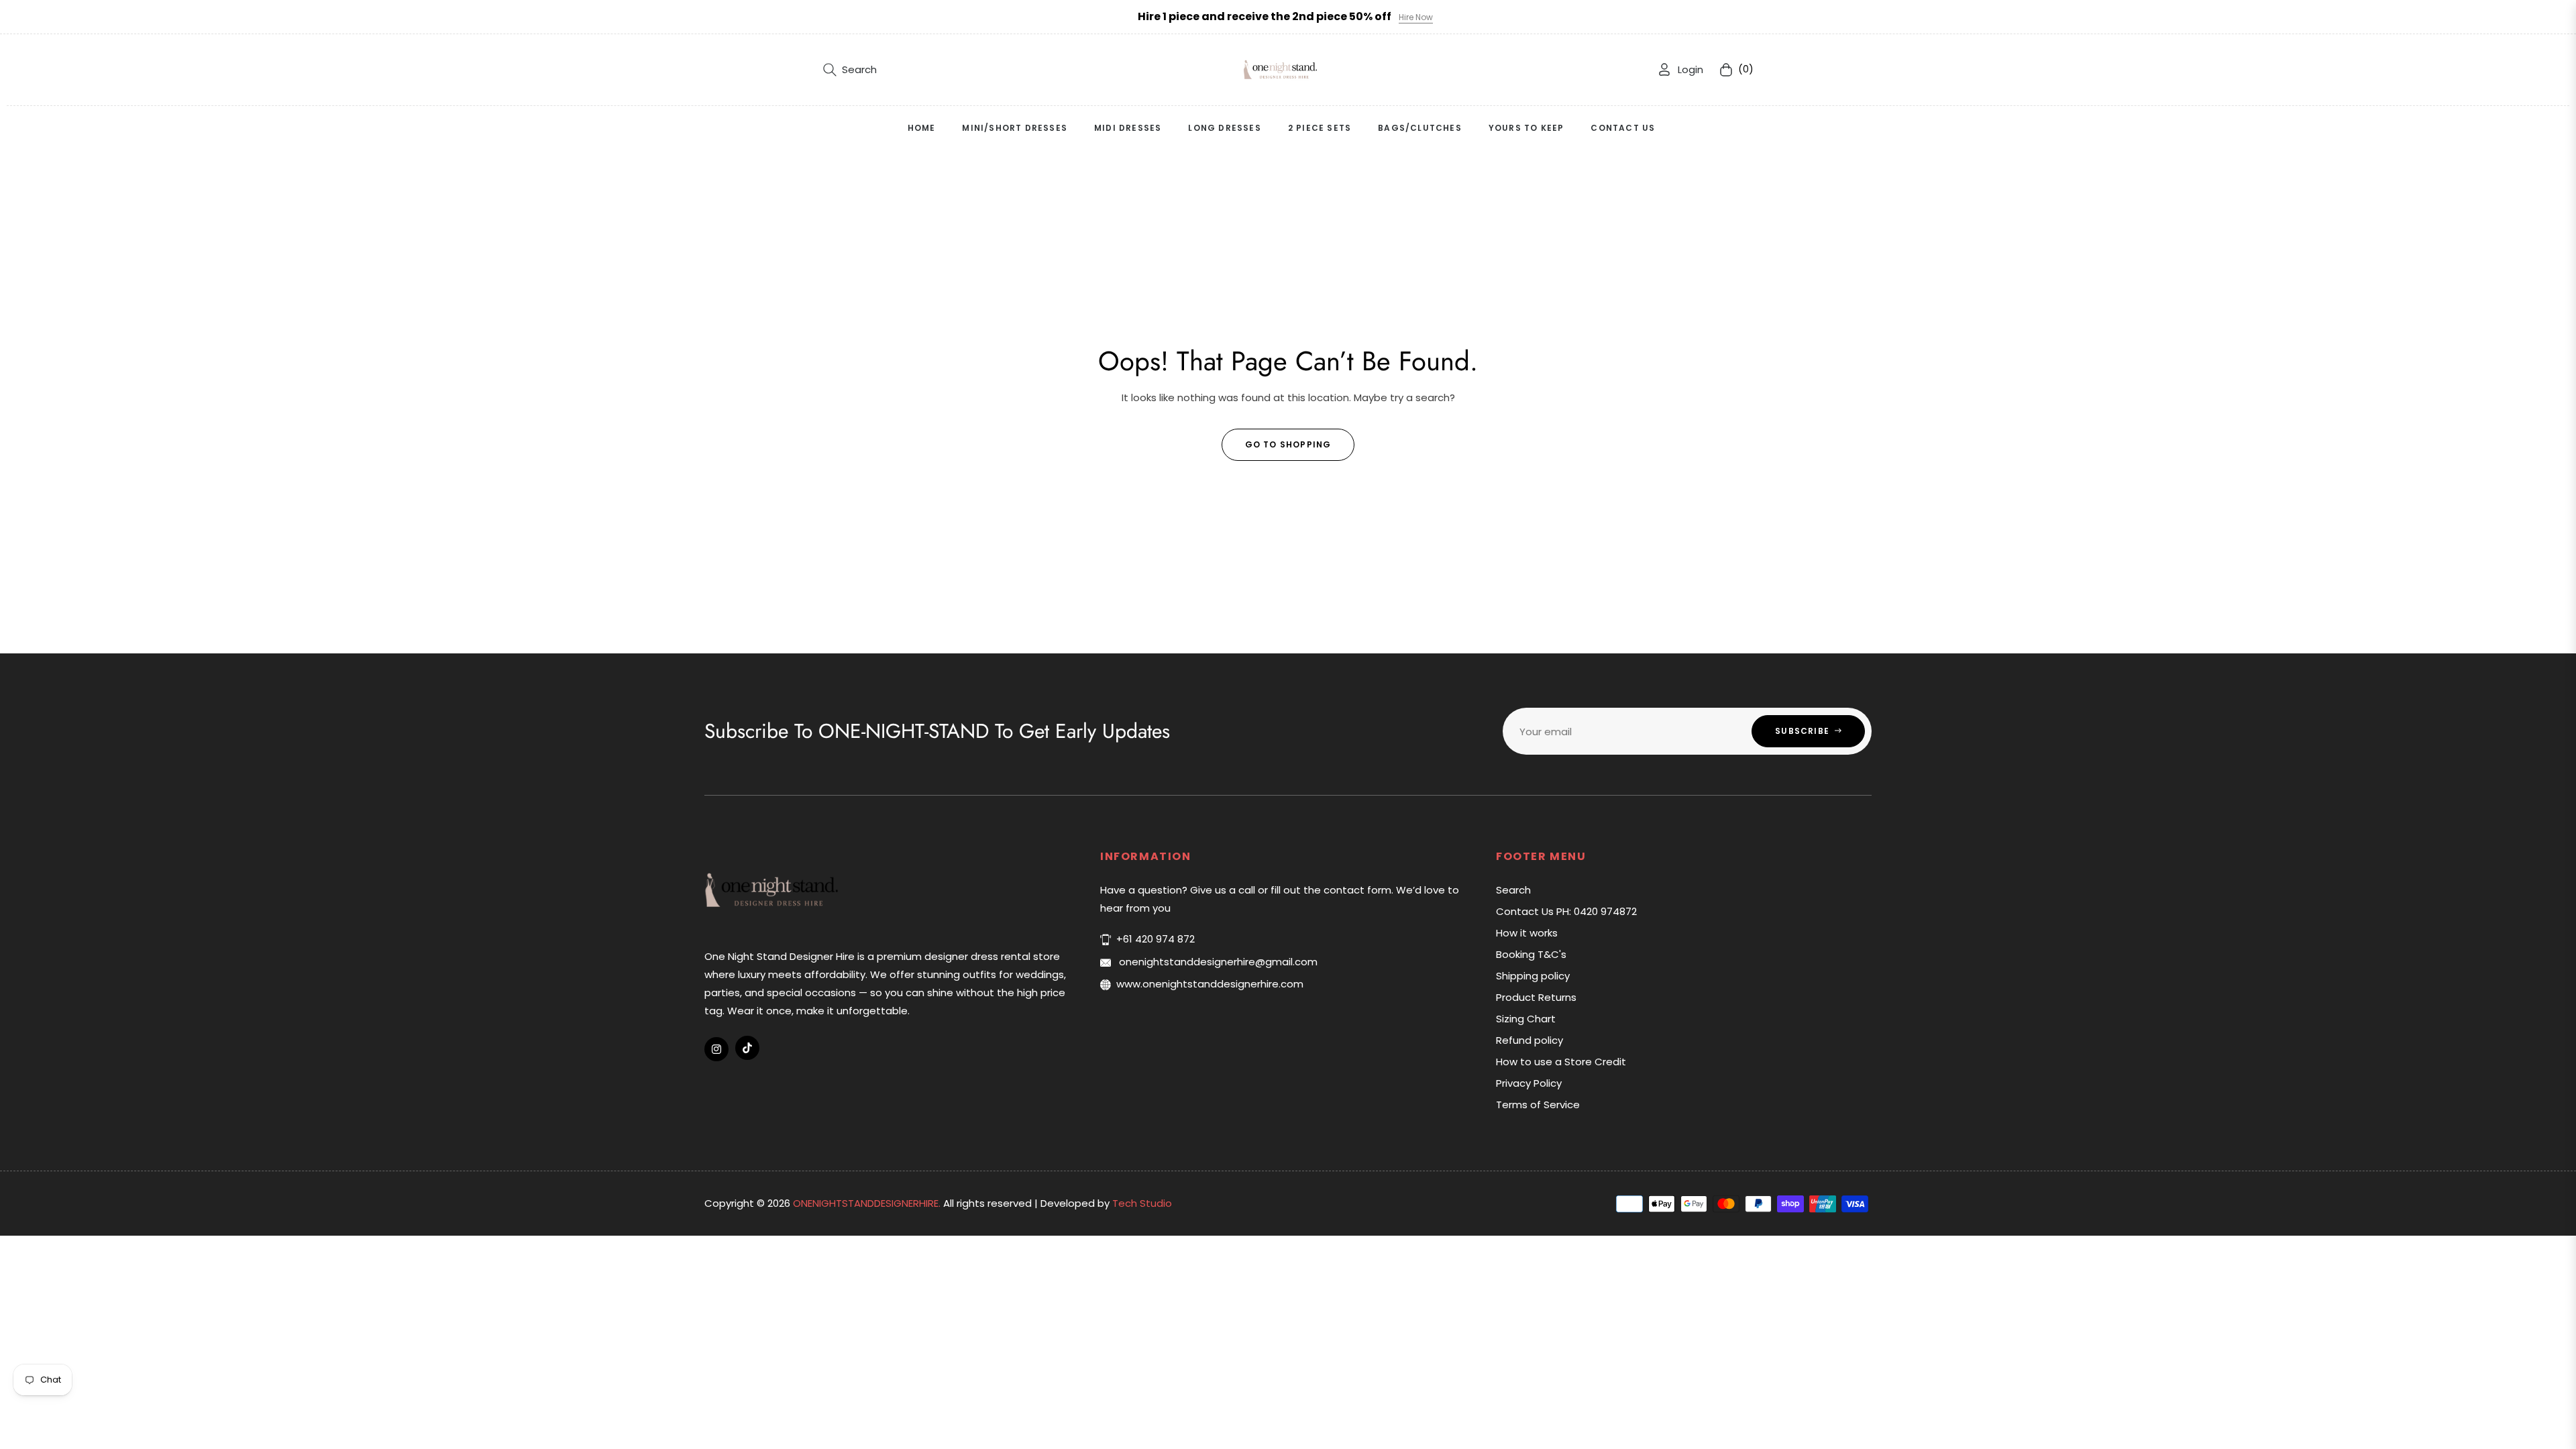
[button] (850, 70)
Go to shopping (1288, 444)
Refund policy (1529, 1040)
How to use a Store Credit (1561, 1062)
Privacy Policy (1529, 1083)
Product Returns (1536, 997)
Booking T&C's (1531, 954)
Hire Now (1416, 17)
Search (1513, 890)
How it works (1527, 933)
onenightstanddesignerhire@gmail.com (1217, 962)
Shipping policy (1533, 976)
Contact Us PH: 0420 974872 (1566, 911)
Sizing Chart (1526, 1019)
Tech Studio (1142, 1203)
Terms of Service (1538, 1105)
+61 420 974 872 (1156, 939)
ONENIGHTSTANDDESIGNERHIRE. (868, 1203)
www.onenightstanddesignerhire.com (1210, 984)
